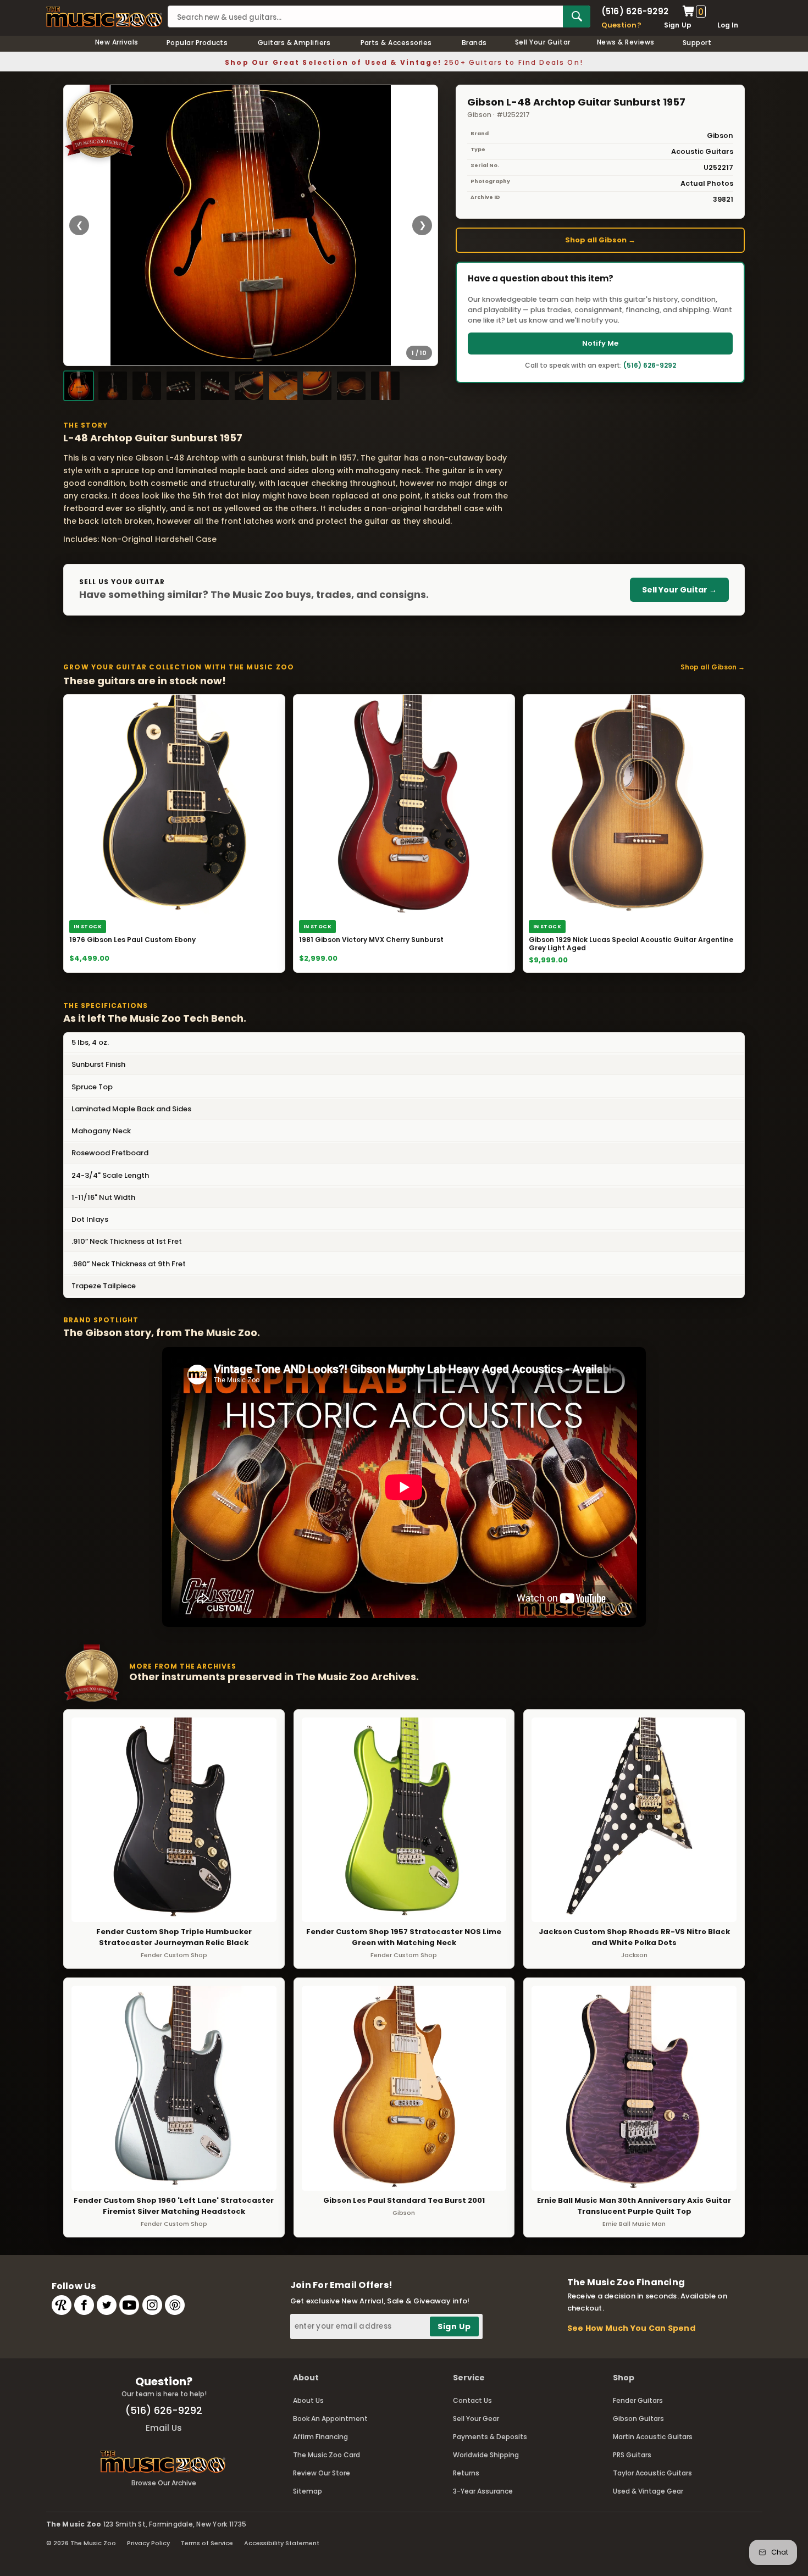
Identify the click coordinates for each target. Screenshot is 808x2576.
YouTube (129, 2305)
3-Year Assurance (483, 2491)
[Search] (577, 16)
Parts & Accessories (396, 43)
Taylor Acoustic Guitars (652, 2473)
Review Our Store (322, 2473)
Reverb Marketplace (62, 2305)
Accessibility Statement (282, 2543)
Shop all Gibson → (600, 240)
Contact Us (472, 2400)
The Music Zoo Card (326, 2455)
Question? (621, 25)
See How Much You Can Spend (631, 2328)
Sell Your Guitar (543, 42)
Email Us (164, 2428)
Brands (474, 43)
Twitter (107, 2305)
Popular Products (197, 43)
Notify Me (600, 343)
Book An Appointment (330, 2419)
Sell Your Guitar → (679, 590)
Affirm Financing (320, 2437)
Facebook (84, 2305)
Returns (466, 2473)
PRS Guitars (632, 2455)
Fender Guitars (638, 2400)
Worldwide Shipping (486, 2455)
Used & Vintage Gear (648, 2491)
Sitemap (308, 2491)
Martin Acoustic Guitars (653, 2437)
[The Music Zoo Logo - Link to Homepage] (104, 17)
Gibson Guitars (638, 2419)
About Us (308, 2400)
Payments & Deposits (490, 2437)
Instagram (152, 2305)
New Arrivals (117, 42)
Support (697, 43)
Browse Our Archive (164, 2483)
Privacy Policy (148, 2543)
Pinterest (175, 2305)
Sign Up (678, 25)
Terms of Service (207, 2543)
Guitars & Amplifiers (294, 43)
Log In (728, 25)
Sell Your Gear (476, 2419)
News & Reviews (626, 42)
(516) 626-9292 (635, 11)
